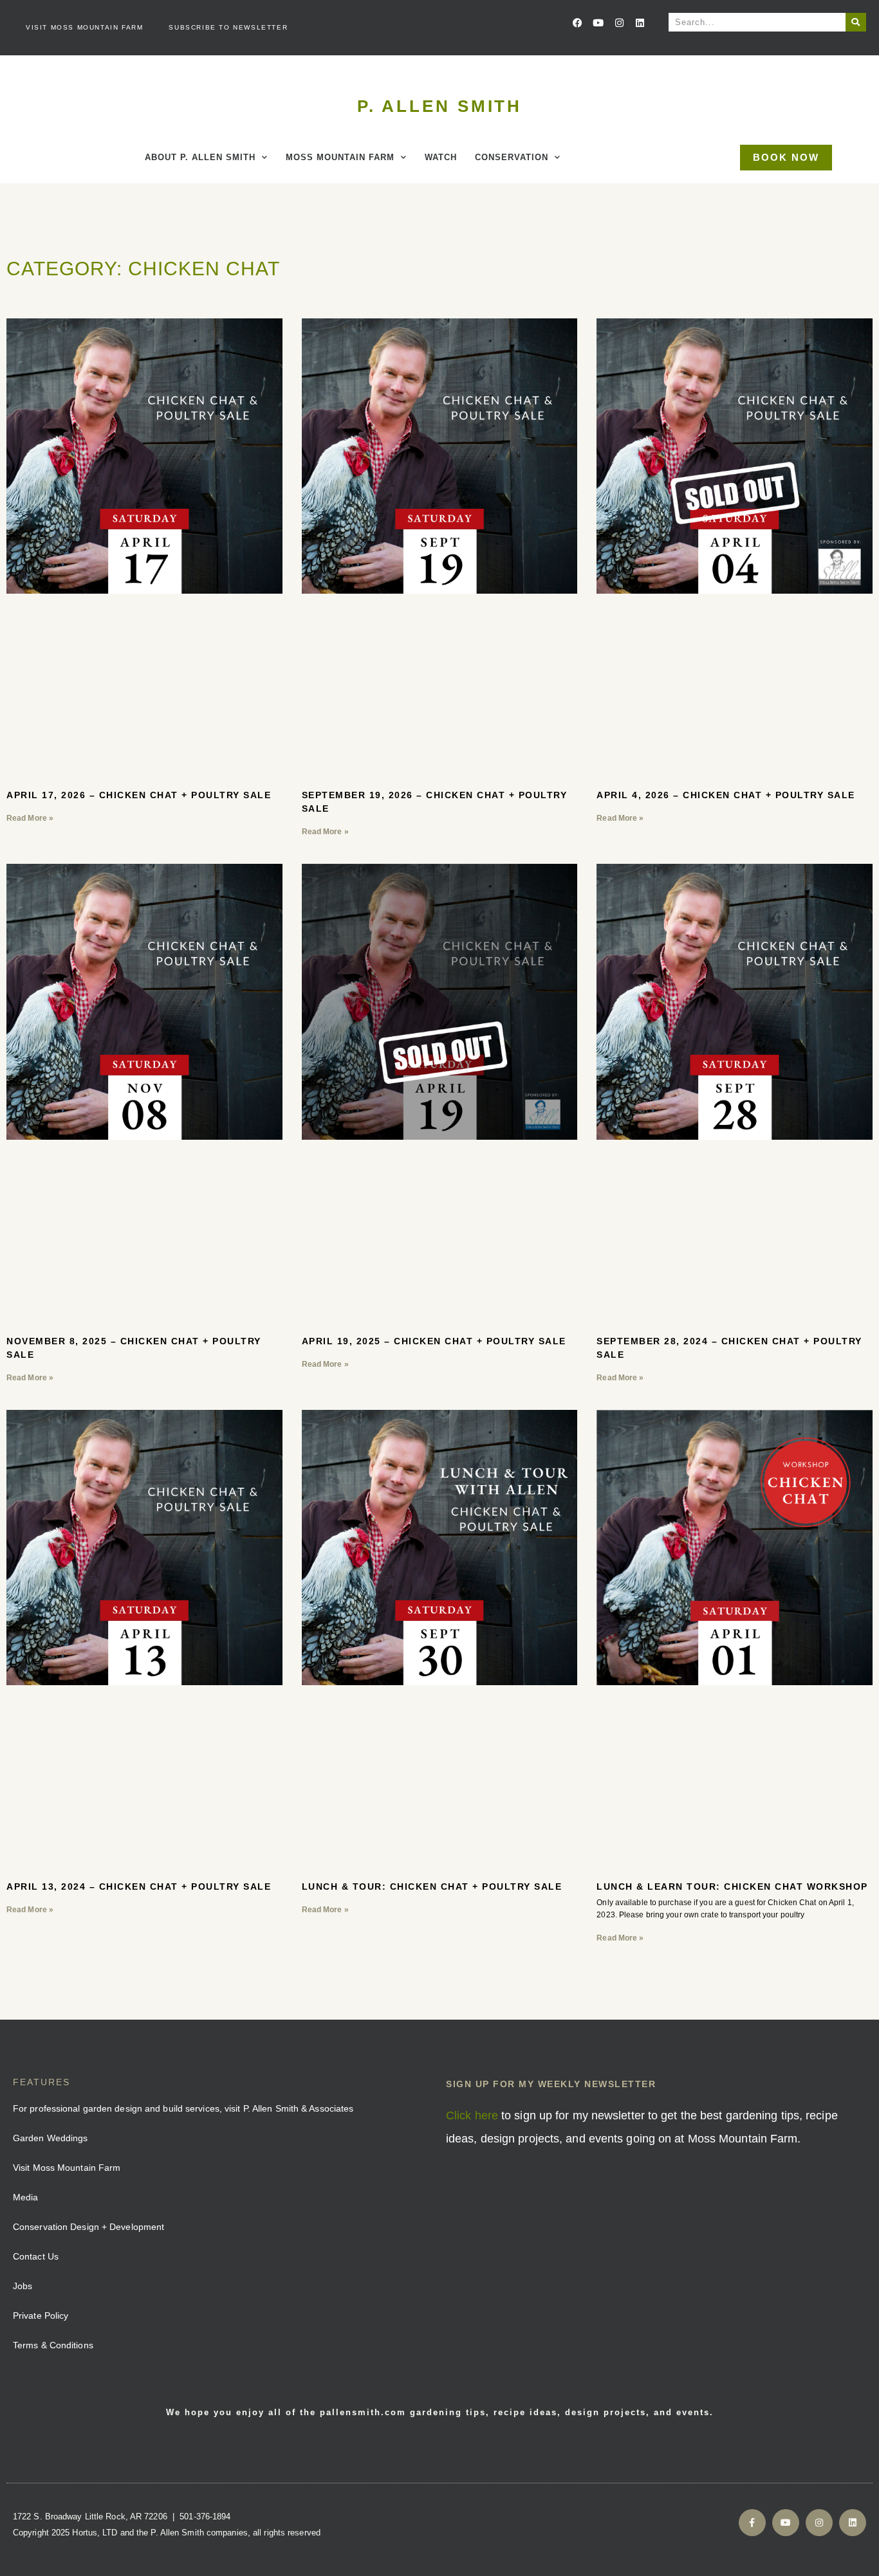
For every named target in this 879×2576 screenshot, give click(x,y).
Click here (472, 2115)
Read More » (30, 818)
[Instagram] (619, 23)
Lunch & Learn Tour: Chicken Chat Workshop (732, 1886)
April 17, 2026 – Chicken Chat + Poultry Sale (139, 795)
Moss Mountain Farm (340, 157)
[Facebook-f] (752, 2523)
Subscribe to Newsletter (228, 27)
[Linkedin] (640, 23)
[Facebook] (578, 23)
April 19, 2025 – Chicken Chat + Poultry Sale (434, 1341)
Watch (441, 157)
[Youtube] (598, 23)
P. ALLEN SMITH (440, 106)
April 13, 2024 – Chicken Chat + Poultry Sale (139, 1886)
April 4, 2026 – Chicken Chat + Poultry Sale (726, 795)
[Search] (856, 22)
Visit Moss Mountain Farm (84, 27)
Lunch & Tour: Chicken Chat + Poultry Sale (432, 1886)
